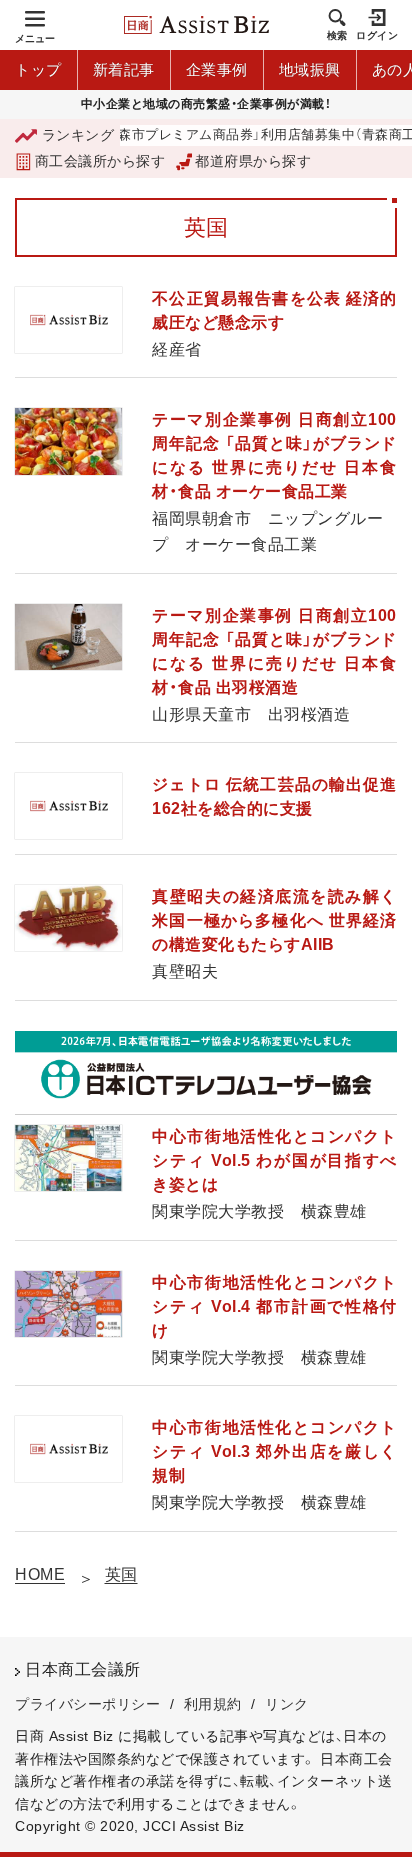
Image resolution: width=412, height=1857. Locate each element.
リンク (287, 1704)
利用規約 (213, 1704)
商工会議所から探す (100, 161)
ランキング (78, 135)
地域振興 (310, 69)
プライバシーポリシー (87, 1704)
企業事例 (217, 69)
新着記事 (124, 69)
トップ (38, 69)
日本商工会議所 (83, 1669)
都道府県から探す (253, 161)
